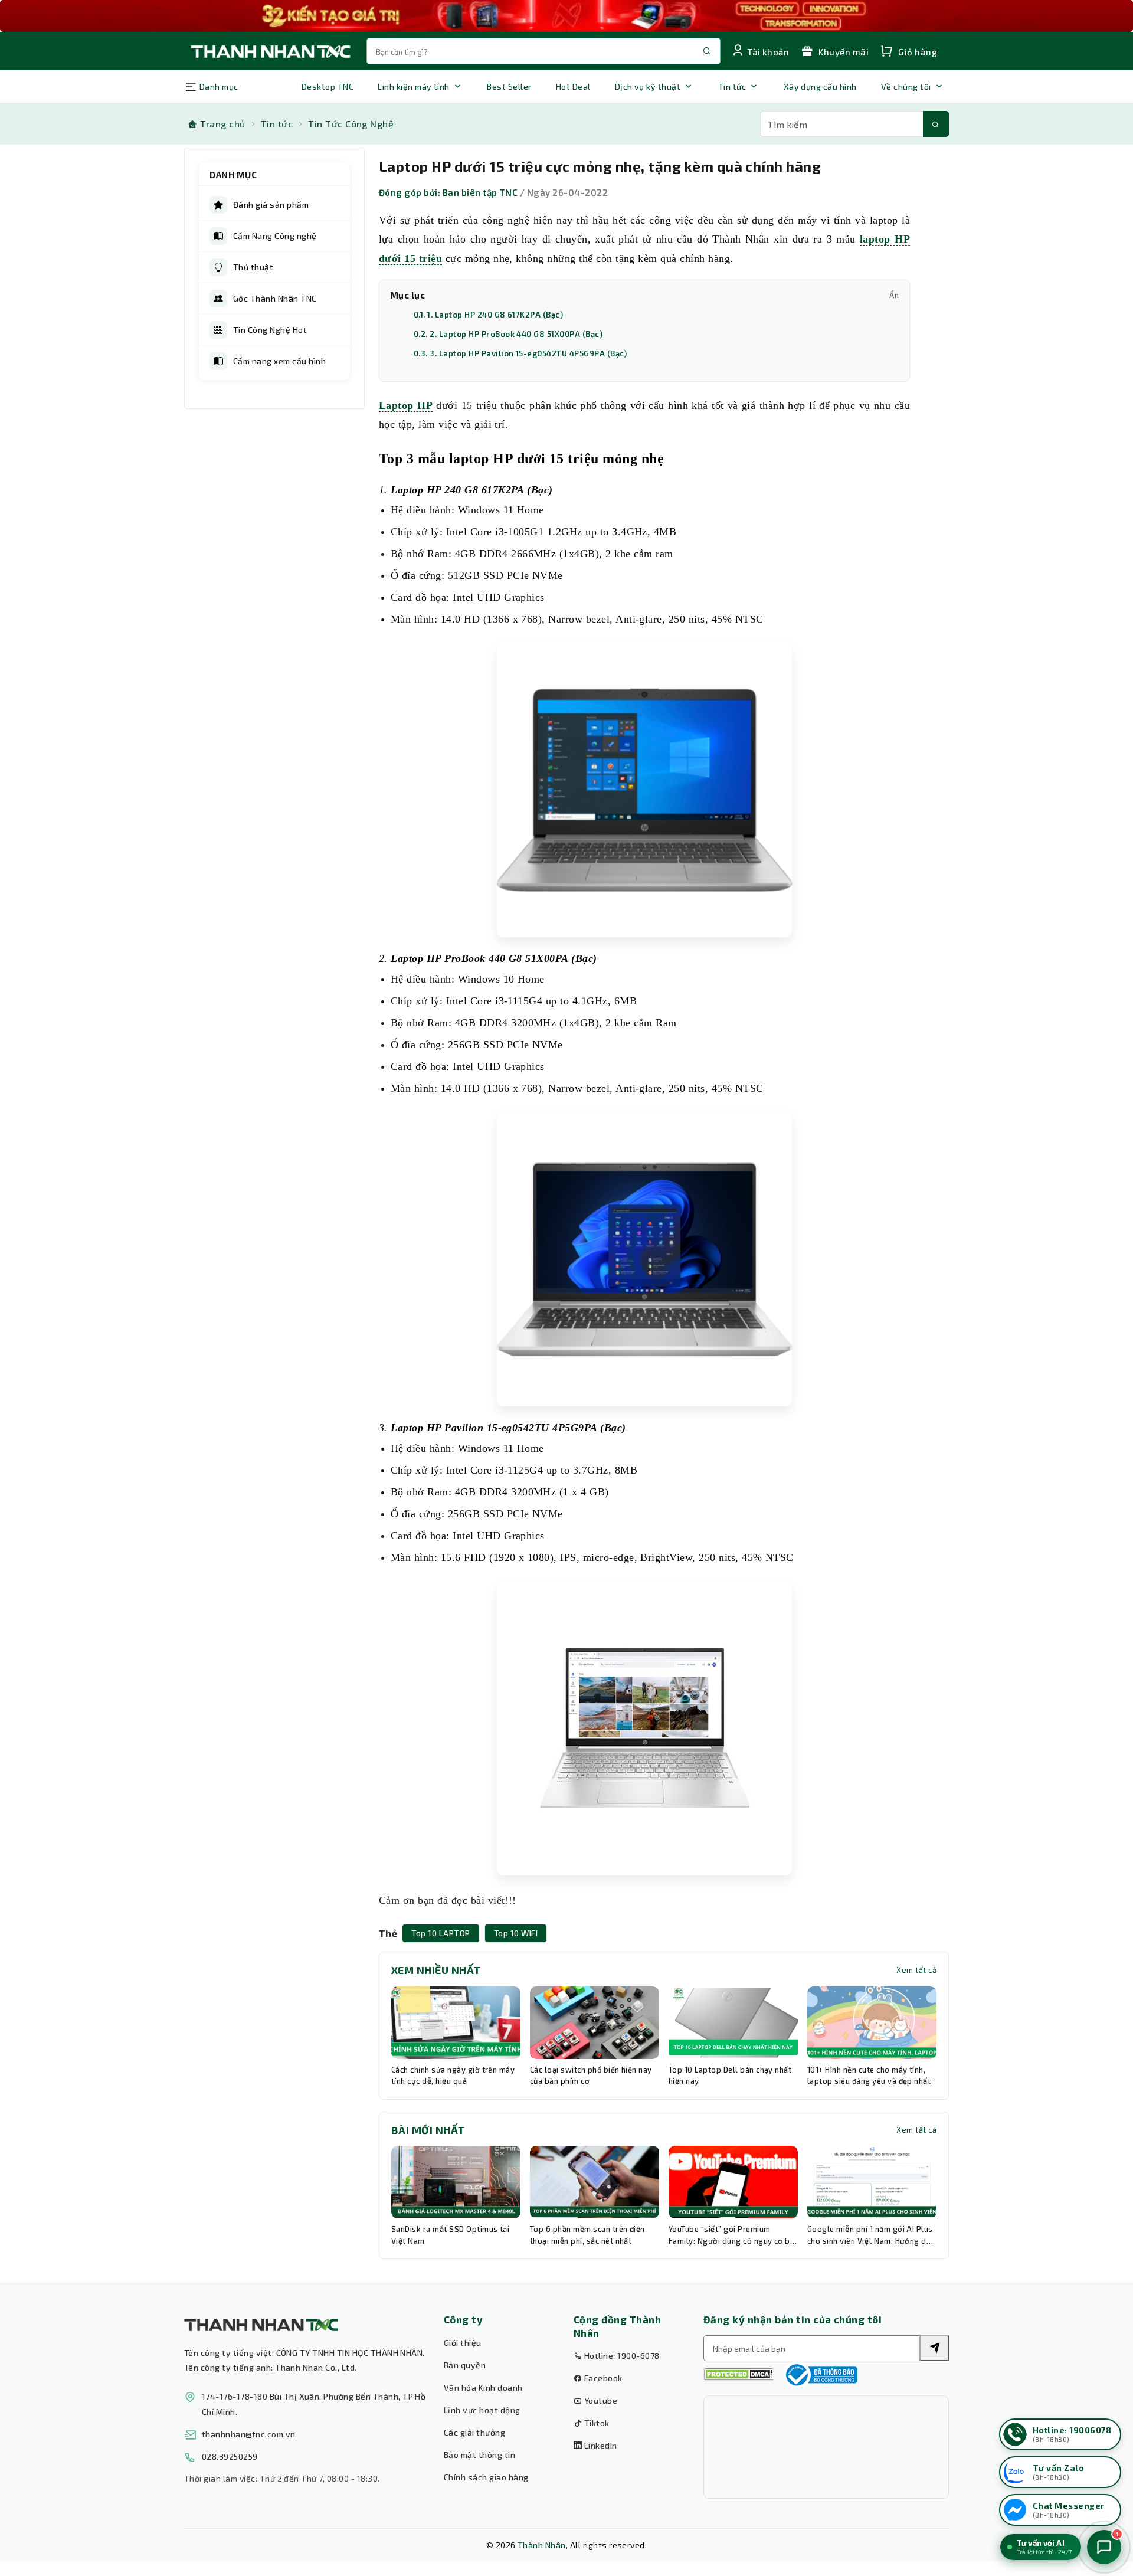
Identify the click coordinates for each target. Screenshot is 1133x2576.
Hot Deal (573, 86)
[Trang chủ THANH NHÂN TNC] (270, 51)
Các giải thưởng (474, 2432)
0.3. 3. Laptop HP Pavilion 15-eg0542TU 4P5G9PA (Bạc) (520, 353)
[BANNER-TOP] (566, 16)
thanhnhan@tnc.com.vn (249, 2434)
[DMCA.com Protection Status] (739, 2374)
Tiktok (595, 2423)
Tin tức (732, 86)
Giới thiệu (463, 2343)
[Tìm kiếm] (936, 124)
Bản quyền (465, 2365)
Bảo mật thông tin (479, 2455)
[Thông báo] (820, 2375)
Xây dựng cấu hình (820, 86)
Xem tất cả (916, 1970)
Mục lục (644, 295)
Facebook (602, 2378)
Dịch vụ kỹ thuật (648, 86)
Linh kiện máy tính (414, 86)
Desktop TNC (328, 86)
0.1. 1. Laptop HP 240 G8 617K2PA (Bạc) (488, 315)
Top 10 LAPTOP (441, 1933)
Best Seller (509, 86)
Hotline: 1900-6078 (620, 2356)
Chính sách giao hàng (486, 2477)
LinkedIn (599, 2445)
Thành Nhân (542, 2545)
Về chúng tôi (906, 86)
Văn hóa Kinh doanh (483, 2387)
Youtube (600, 2400)
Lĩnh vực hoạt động (482, 2410)
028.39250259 (230, 2456)
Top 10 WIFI (516, 1933)
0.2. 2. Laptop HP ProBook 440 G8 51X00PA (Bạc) (508, 334)
